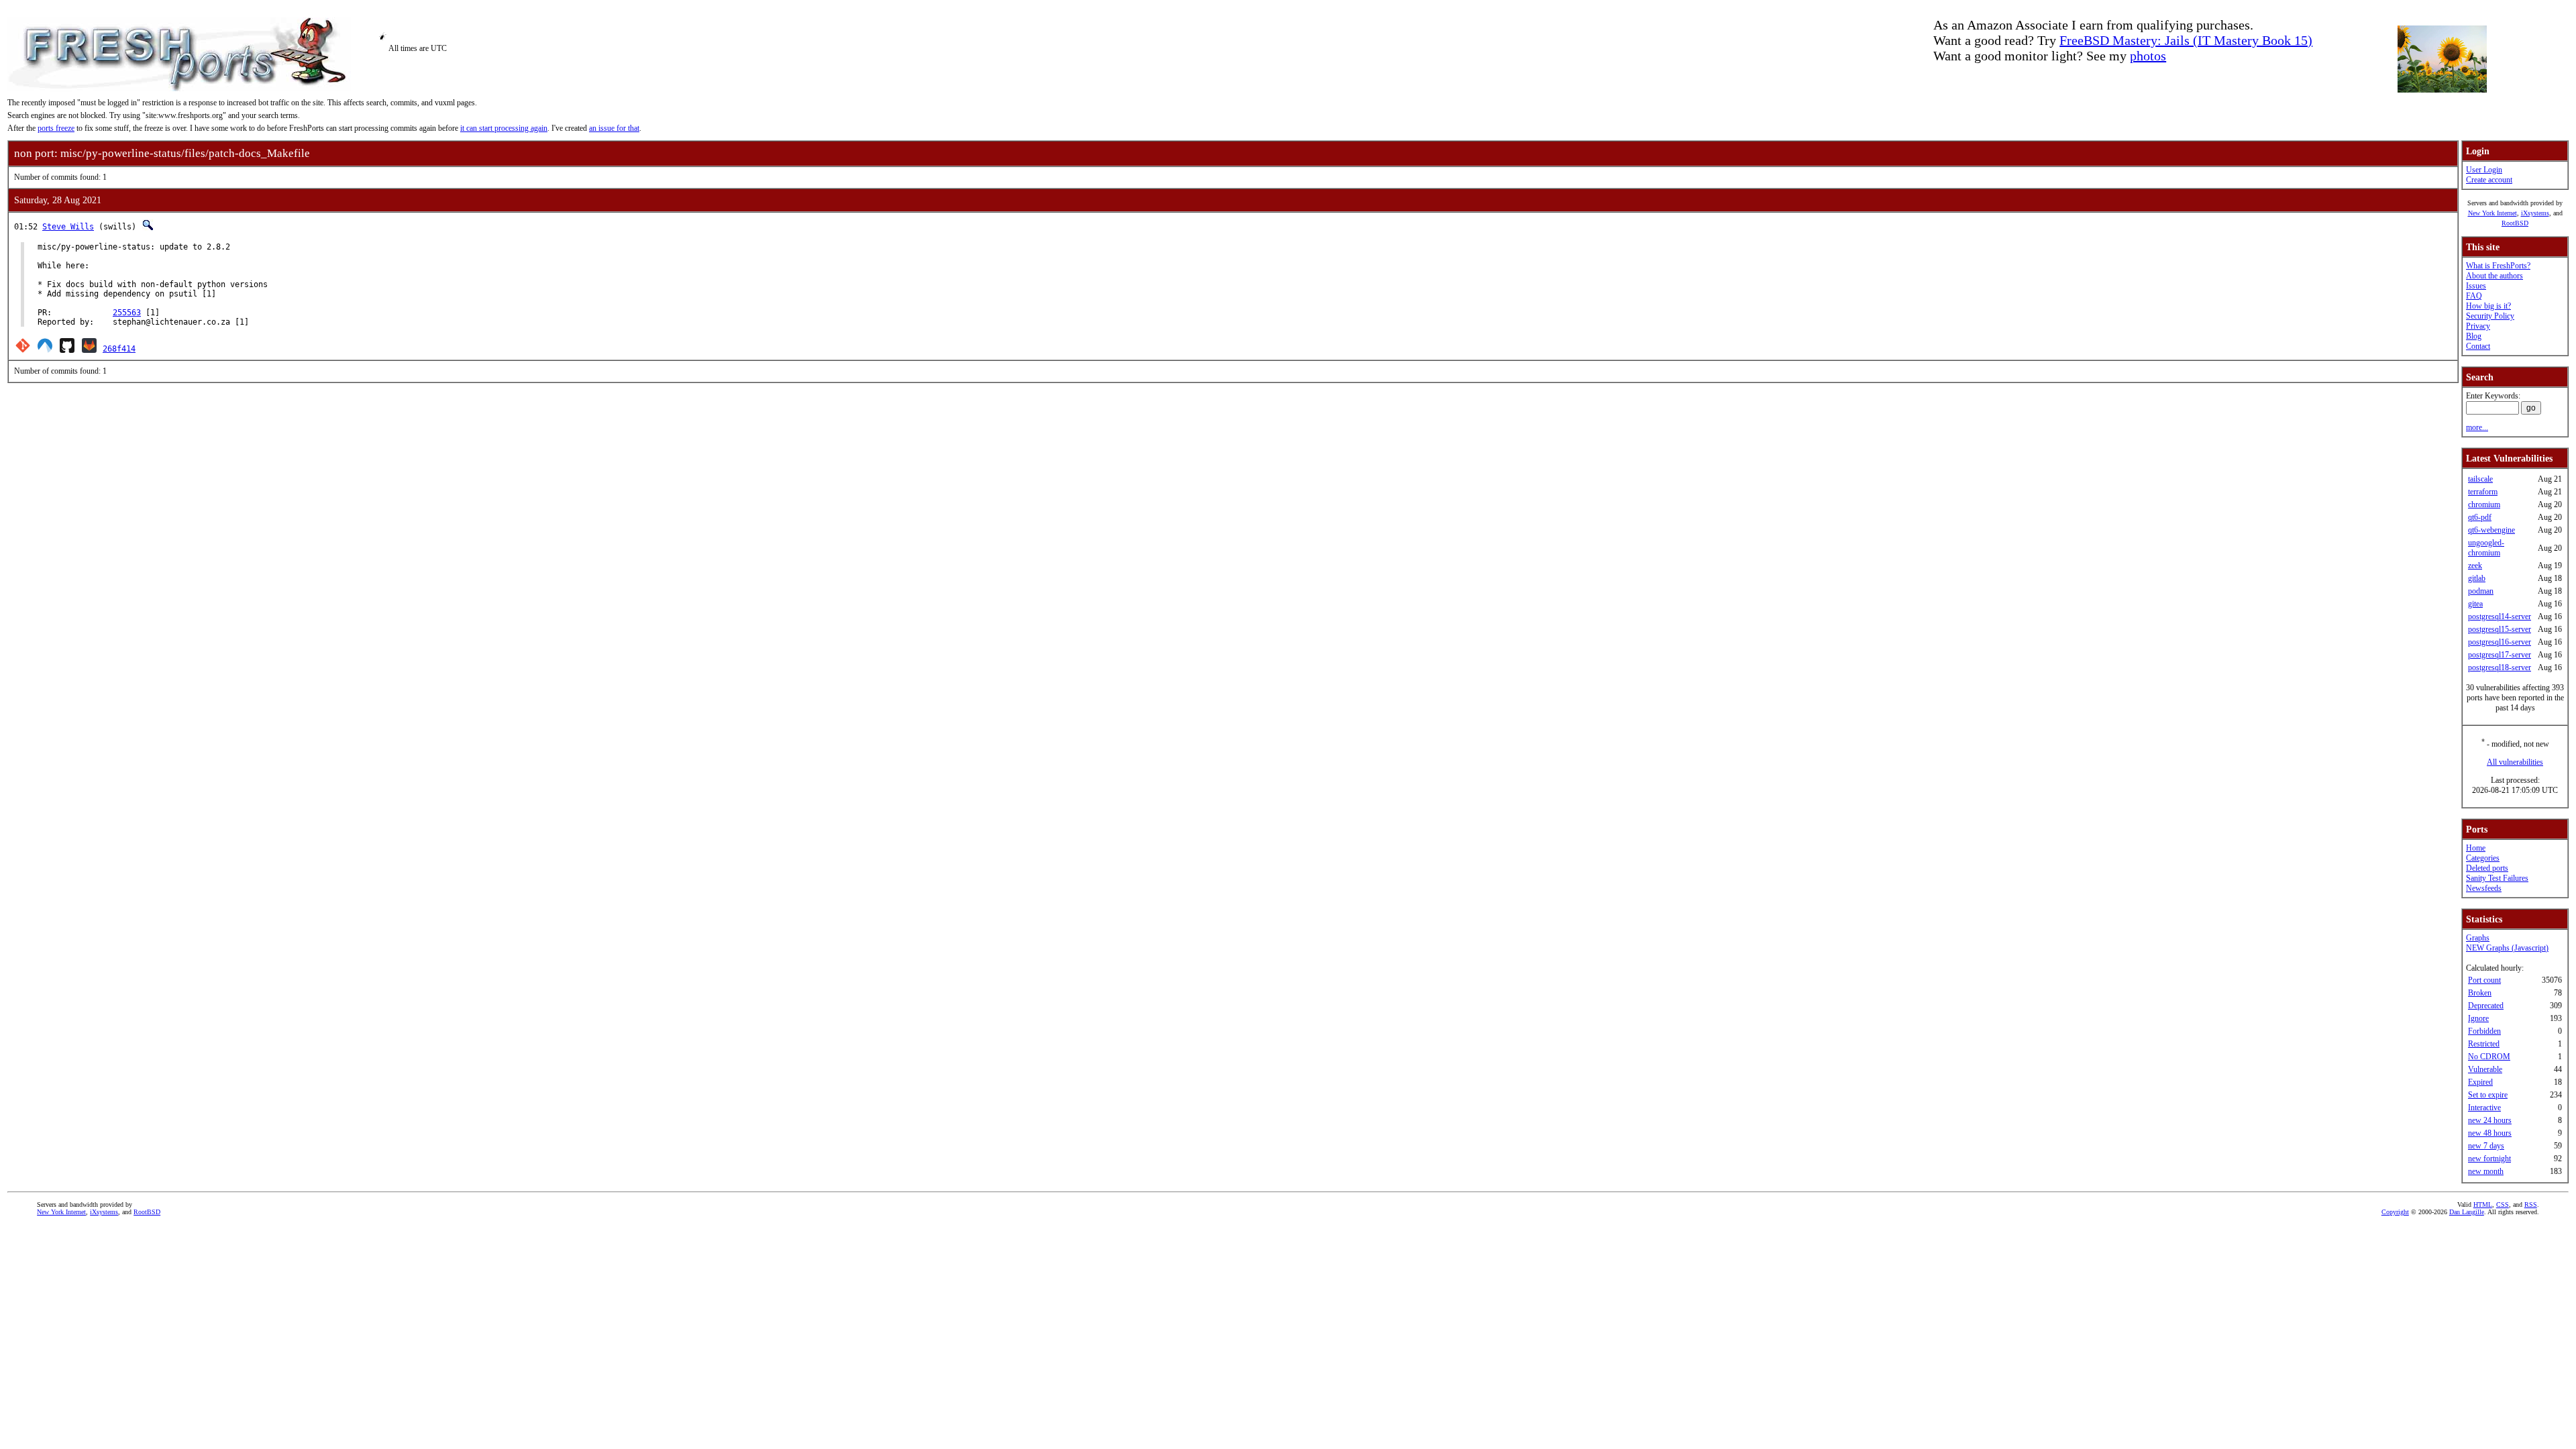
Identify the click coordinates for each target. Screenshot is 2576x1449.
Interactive (2484, 1108)
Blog (2474, 336)
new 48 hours (2490, 1133)
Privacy (2478, 326)
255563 (127, 313)
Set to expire (2488, 1095)
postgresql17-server (2500, 655)
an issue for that (614, 128)
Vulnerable (2485, 1069)
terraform (2483, 492)
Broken (2480, 993)
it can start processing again (504, 128)
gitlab (2477, 578)
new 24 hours (2490, 1120)
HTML (2483, 1204)
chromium (2484, 504)
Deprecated (2486, 1006)
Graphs (2478, 938)
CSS (2503, 1204)
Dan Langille (2467, 1212)
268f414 (119, 349)
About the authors (2494, 276)
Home (2476, 848)
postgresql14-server (2500, 616)
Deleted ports (2487, 868)
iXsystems (2535, 213)
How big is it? (2488, 306)
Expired (2480, 1082)
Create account (2489, 180)
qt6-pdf (2480, 517)
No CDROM (2489, 1057)
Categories (2483, 858)
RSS (2531, 1204)
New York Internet (2492, 213)
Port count (2484, 980)
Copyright (2395, 1212)
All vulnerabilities (2515, 762)
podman (2481, 591)
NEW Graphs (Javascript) (2507, 948)
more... (2477, 427)
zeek (2475, 566)
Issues (2476, 286)
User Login (2484, 170)
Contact (2478, 346)
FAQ (2474, 296)
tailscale (2480, 479)
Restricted (2484, 1044)
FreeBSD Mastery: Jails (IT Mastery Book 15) (2186, 40)
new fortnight (2489, 1159)
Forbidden (2484, 1031)
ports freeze (56, 128)
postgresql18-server (2500, 667)
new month (2486, 1171)
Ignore (2478, 1018)
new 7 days (2486, 1146)
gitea (2475, 604)
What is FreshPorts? (2498, 266)
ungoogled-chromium (2486, 548)
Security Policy (2490, 316)
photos (2148, 56)
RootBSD (2515, 223)
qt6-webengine (2491, 530)
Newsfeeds (2484, 888)
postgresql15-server (2500, 629)
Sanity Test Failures (2497, 878)
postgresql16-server (2500, 642)
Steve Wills (68, 227)
